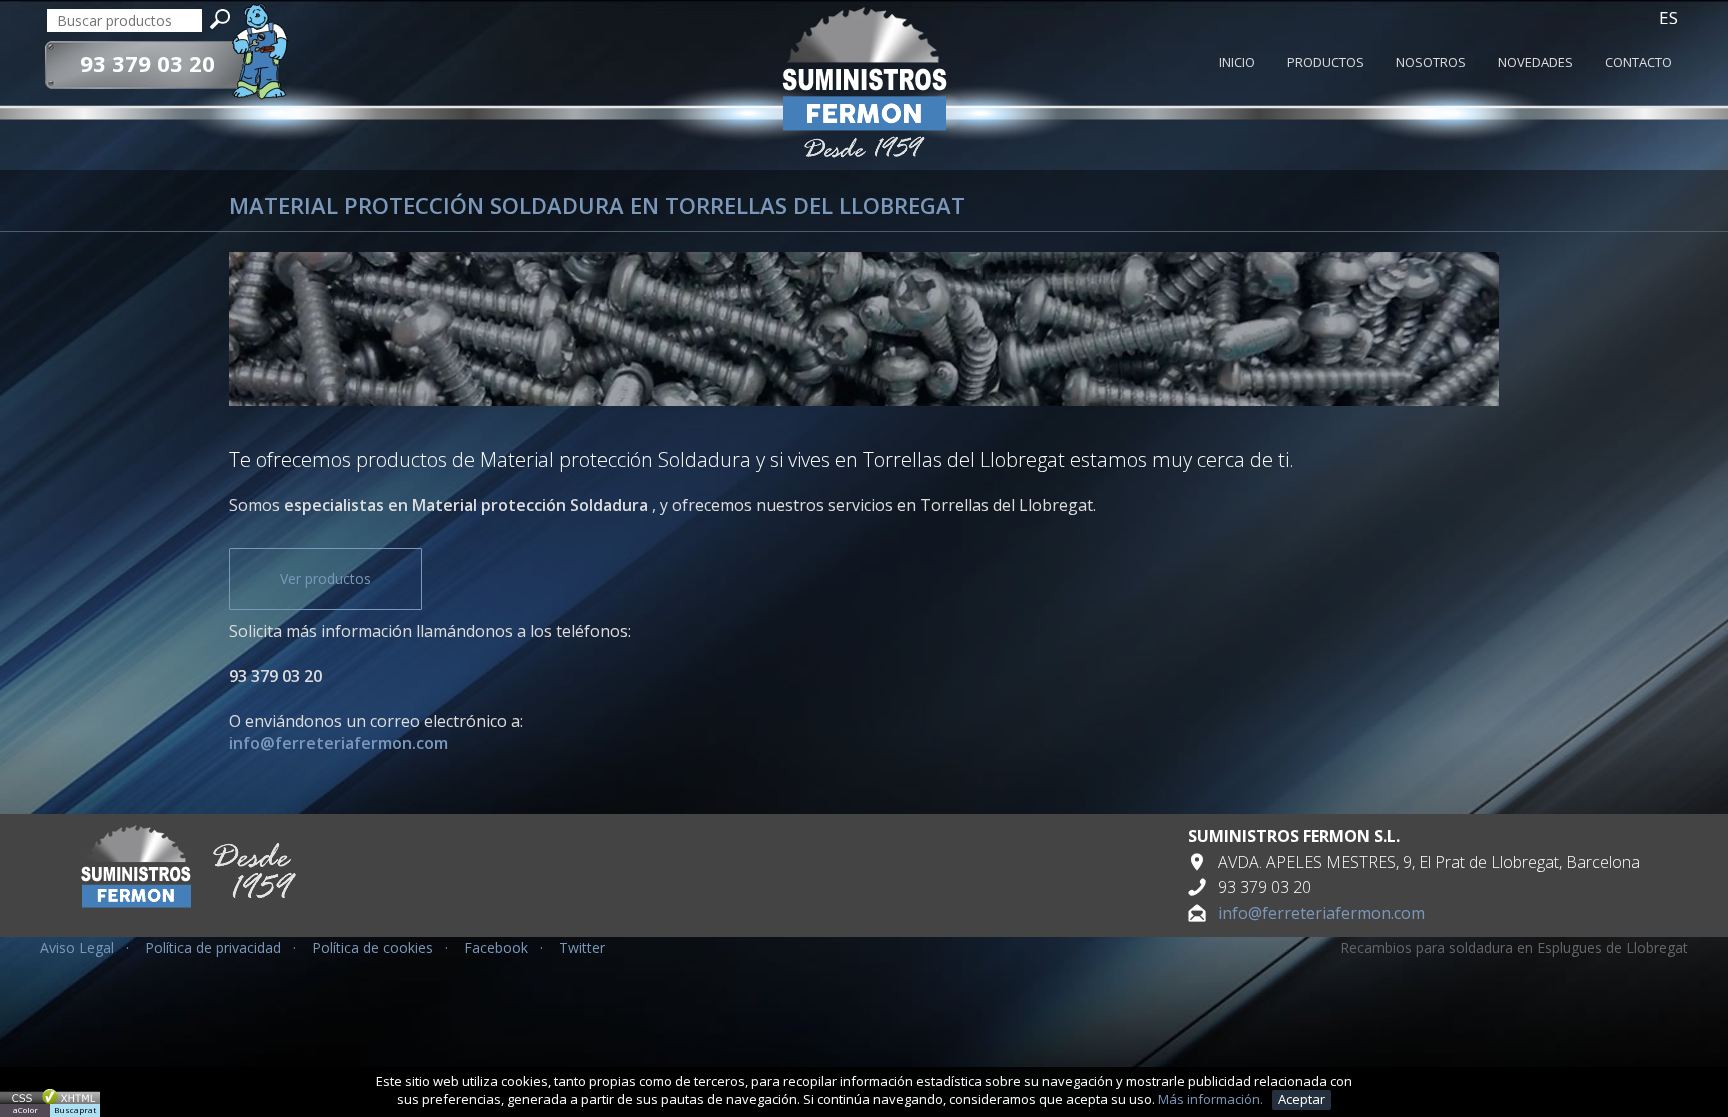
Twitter (582, 947)
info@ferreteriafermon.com (1321, 913)
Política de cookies (372, 947)
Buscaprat (75, 1109)
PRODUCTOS (1325, 63)
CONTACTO (1638, 63)
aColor (25, 1109)
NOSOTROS (1431, 63)
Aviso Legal (77, 947)
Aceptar (1301, 1099)
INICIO (1237, 63)
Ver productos (325, 578)
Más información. (1212, 1099)
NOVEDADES (1535, 63)
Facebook (496, 947)
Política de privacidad (213, 947)
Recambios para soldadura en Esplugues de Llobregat (1514, 947)
